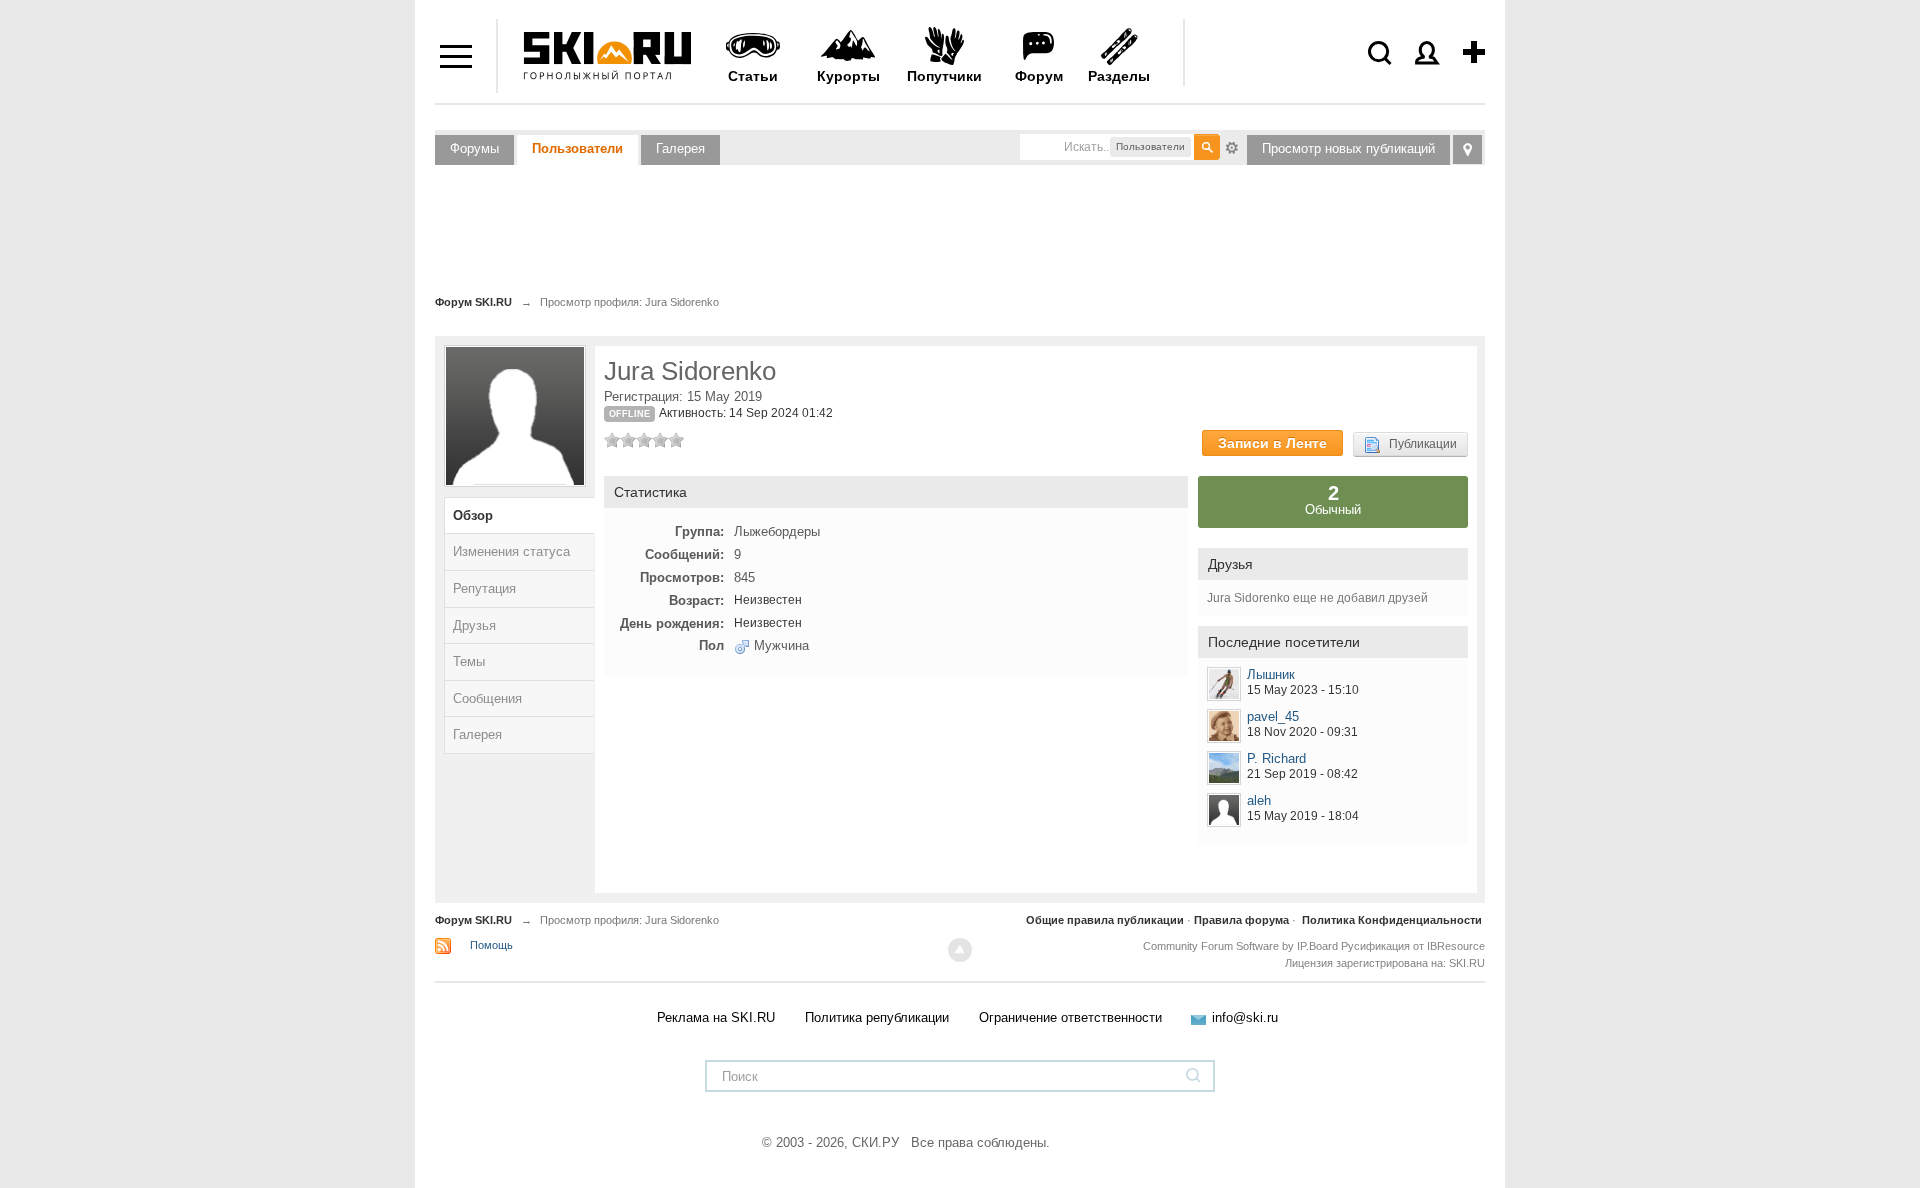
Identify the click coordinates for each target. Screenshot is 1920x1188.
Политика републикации (877, 1017)
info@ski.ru (1245, 1017)
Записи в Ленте (1272, 443)
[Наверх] (960, 950)
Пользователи (577, 148)
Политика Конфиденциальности (1392, 920)
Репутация (484, 588)
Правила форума (1241, 920)
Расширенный (1232, 146)
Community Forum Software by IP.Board (1240, 946)
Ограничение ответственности (1070, 1017)
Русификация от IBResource (1411, 946)
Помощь (491, 945)
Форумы (474, 148)
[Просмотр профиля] (1224, 684)
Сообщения (487, 698)
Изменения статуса (511, 551)
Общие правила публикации (1105, 920)
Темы (469, 661)
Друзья (474, 625)
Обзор (473, 515)
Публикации (1418, 444)
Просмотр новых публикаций (1348, 148)
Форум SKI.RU (473, 920)
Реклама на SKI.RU (716, 1017)
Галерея (680, 148)
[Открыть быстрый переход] (1467, 149)
